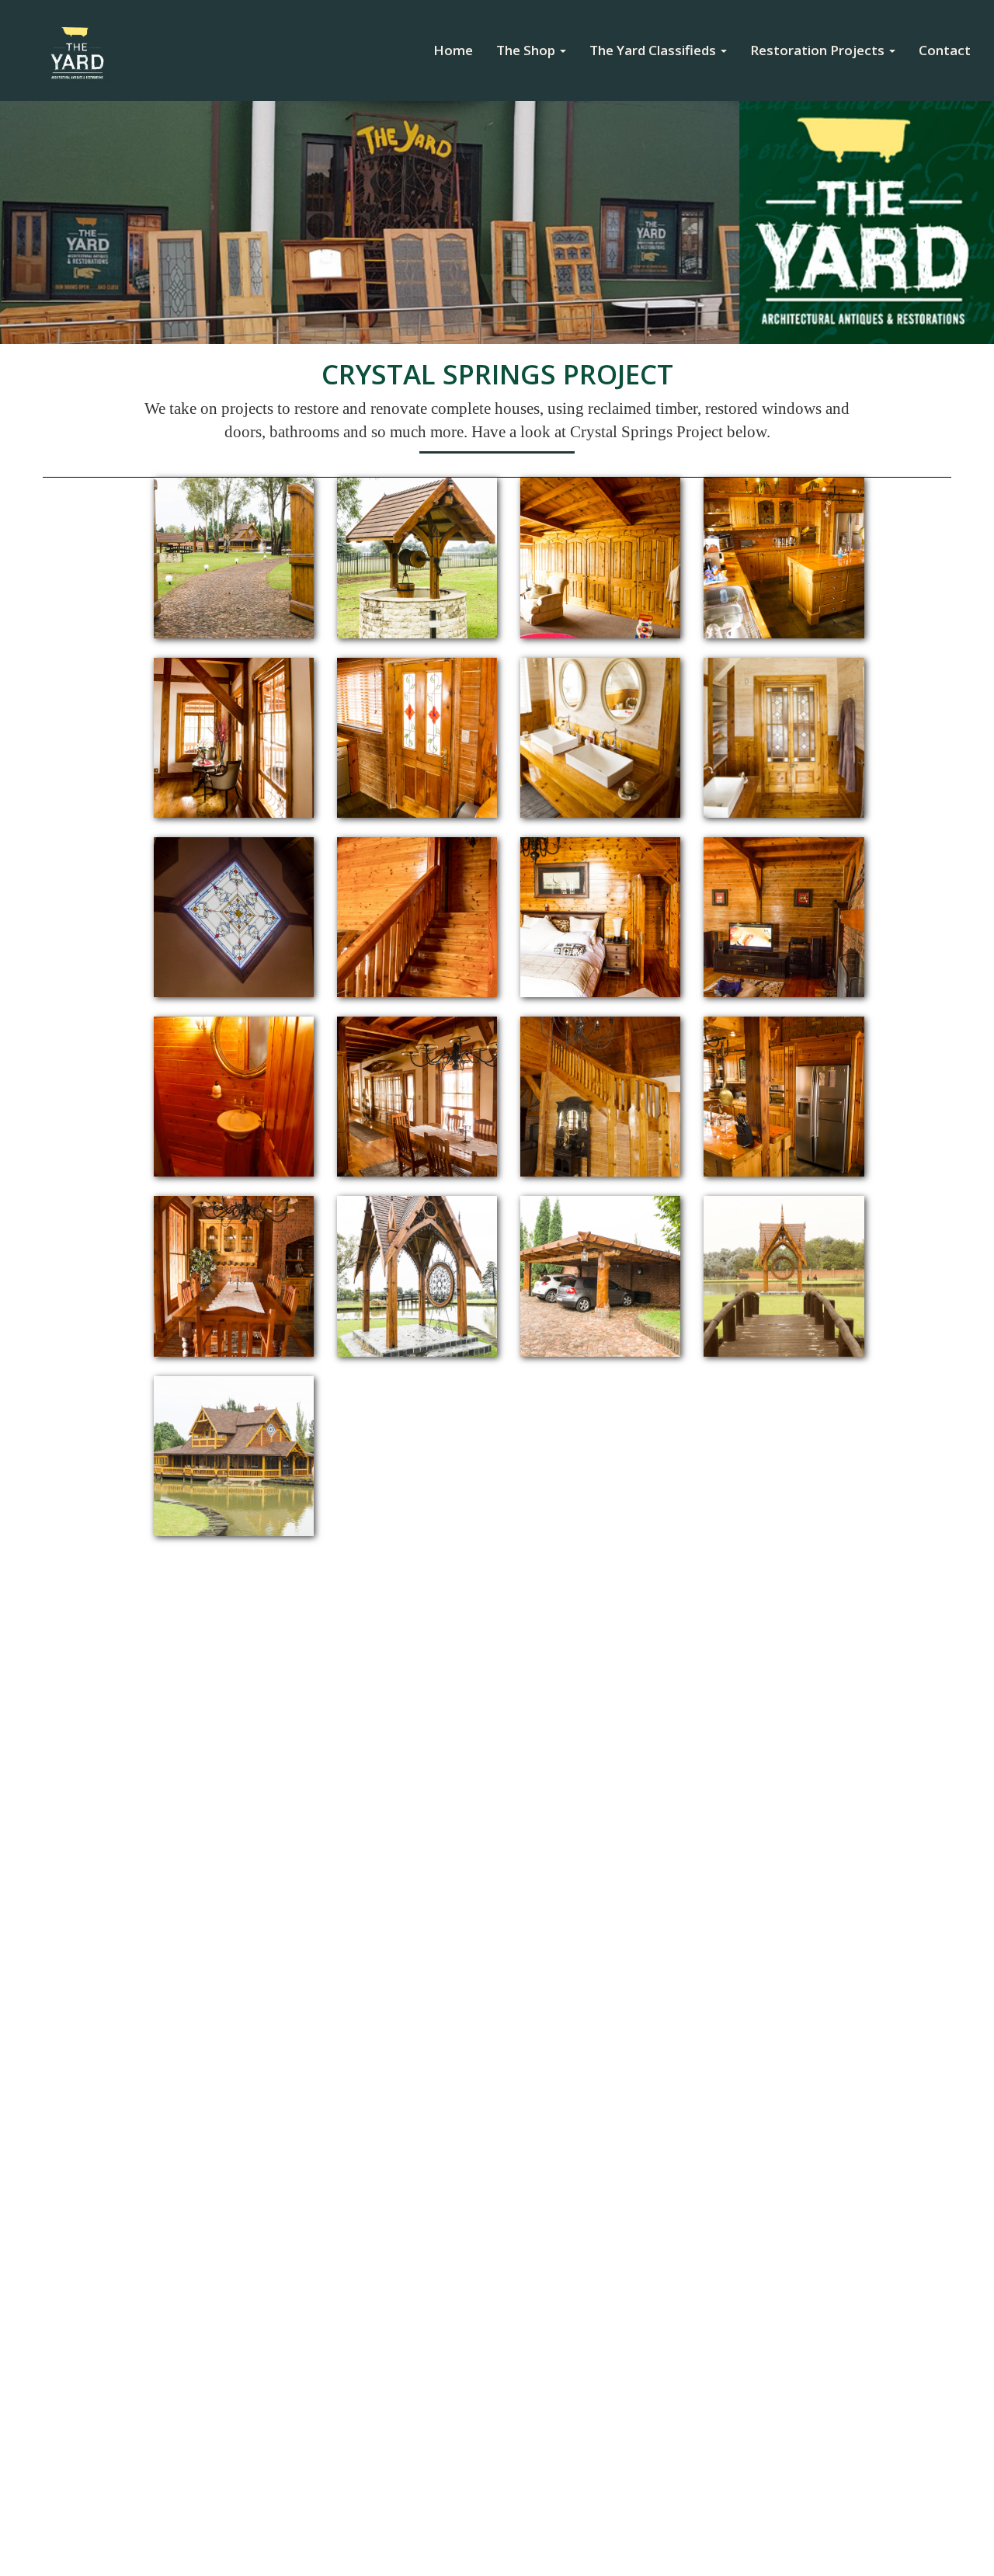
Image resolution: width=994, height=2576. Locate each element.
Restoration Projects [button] (819, 50)
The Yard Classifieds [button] (654, 50)
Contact (945, 50)
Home (459, 50)
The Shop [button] (527, 50)
